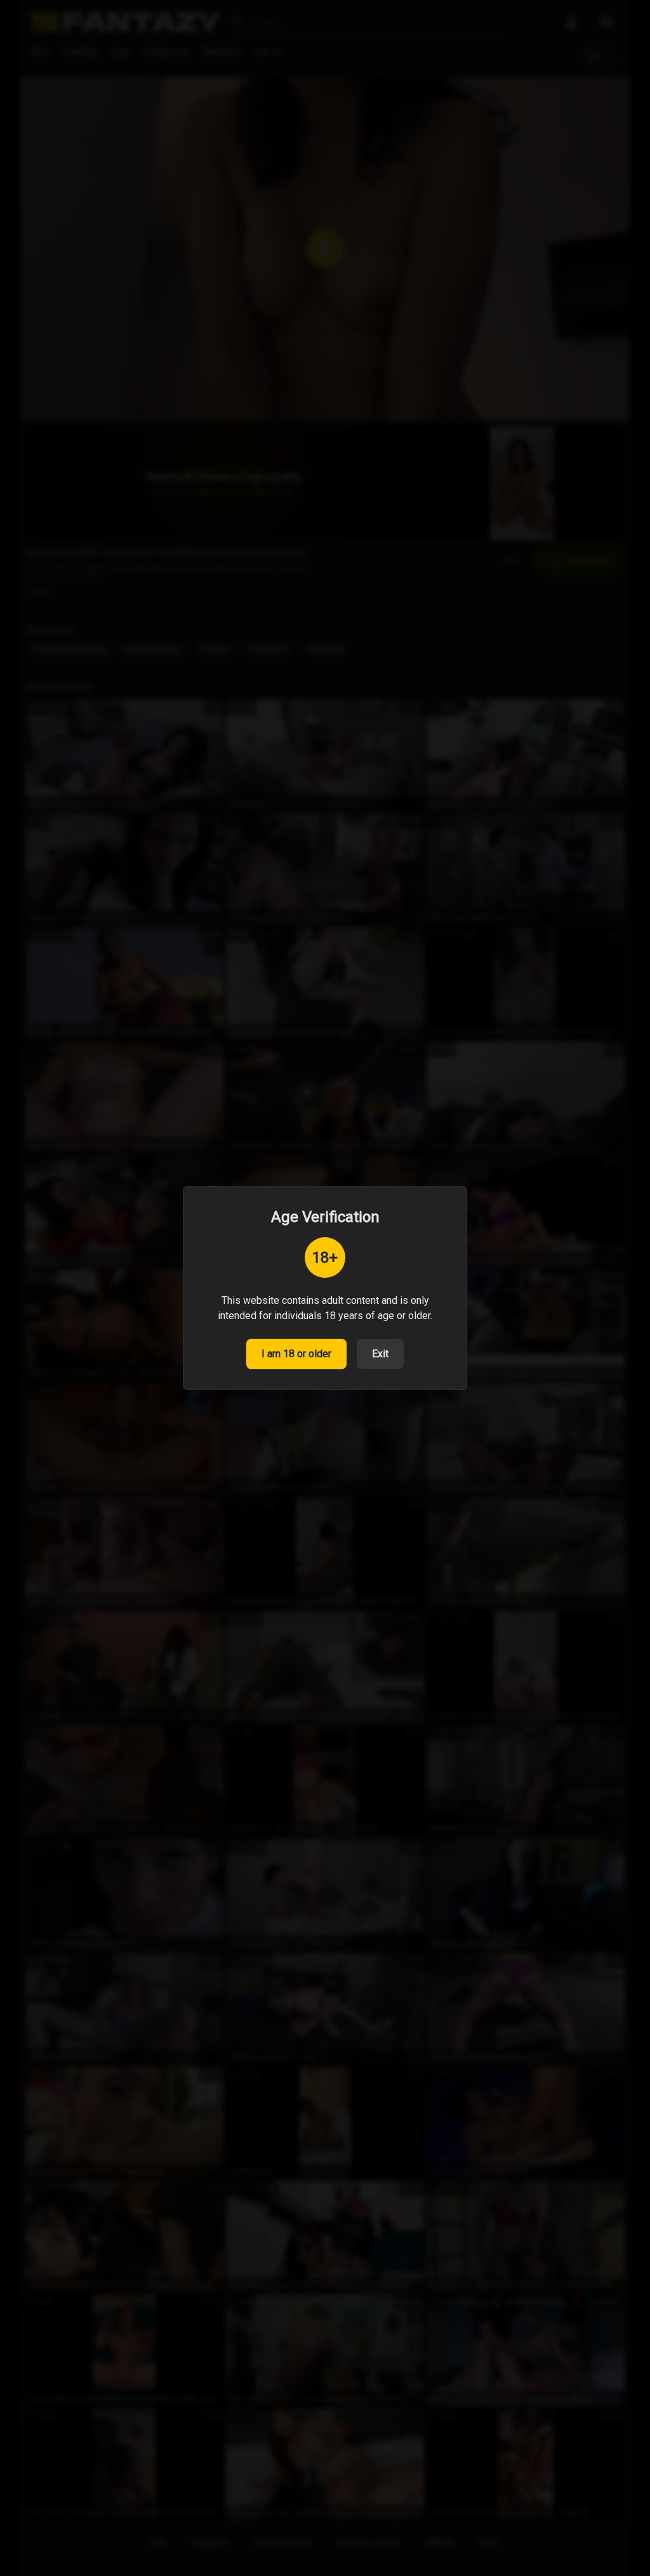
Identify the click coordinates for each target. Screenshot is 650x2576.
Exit (380, 1354)
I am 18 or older (296, 1354)
